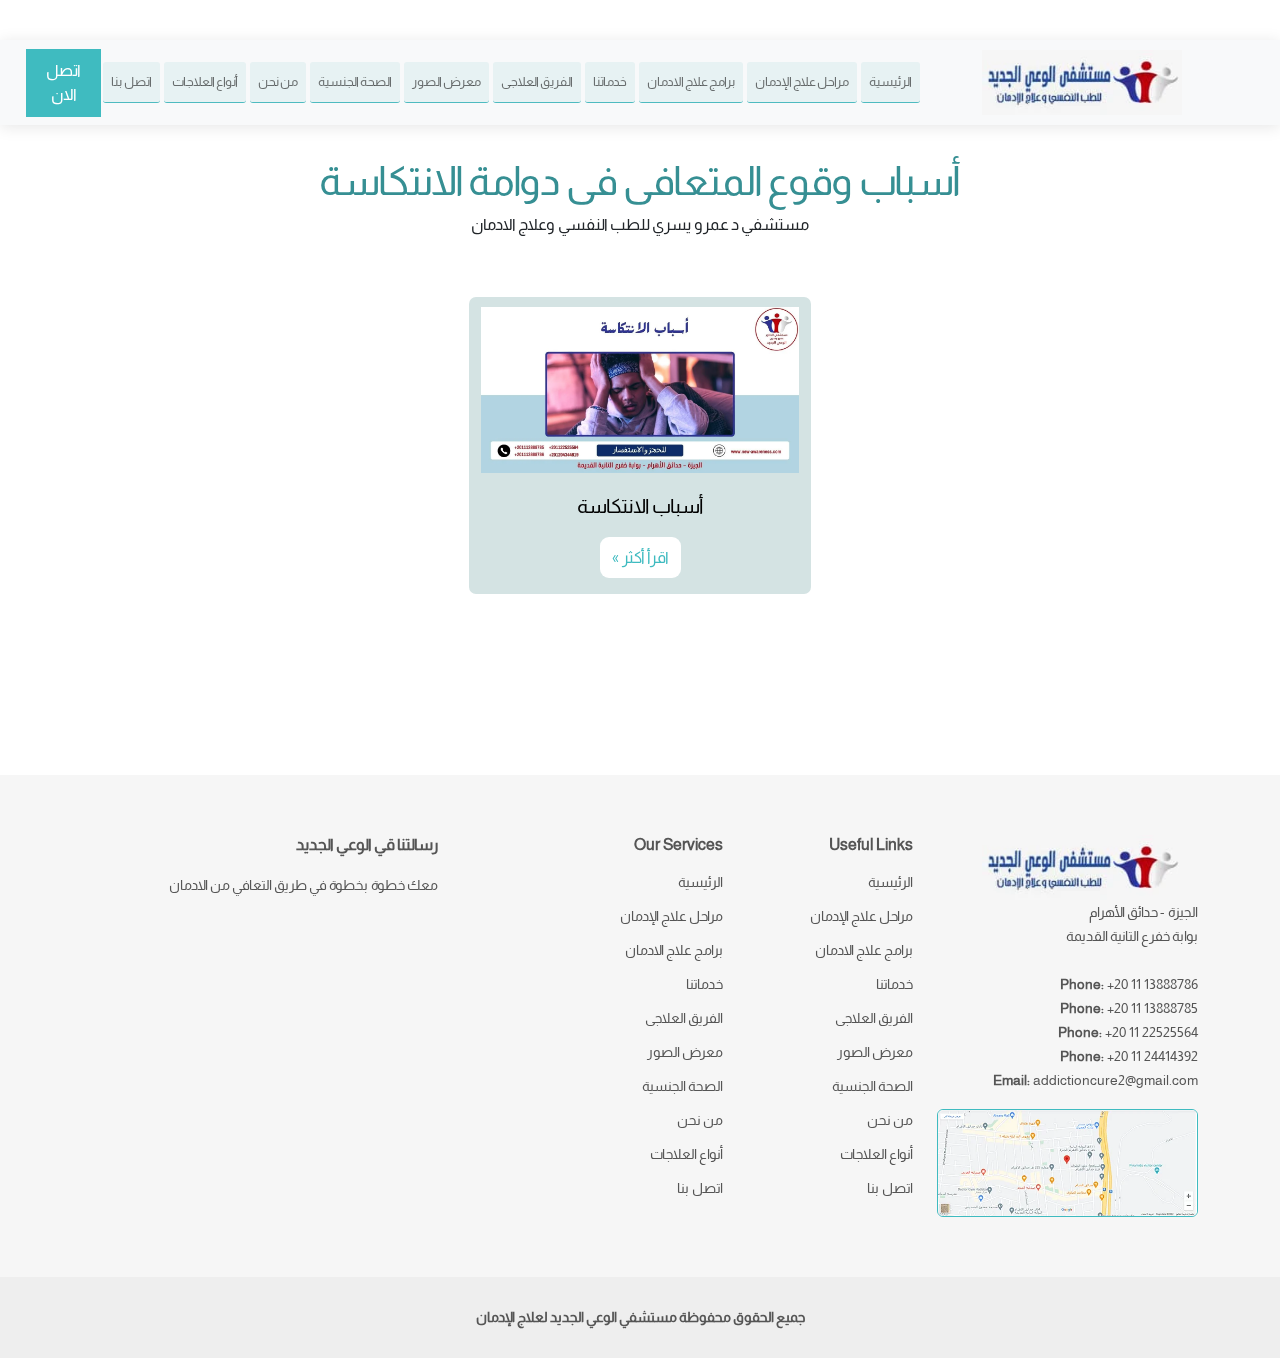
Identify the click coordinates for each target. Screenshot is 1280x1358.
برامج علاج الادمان (691, 81)
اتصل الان (63, 82)
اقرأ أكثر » (640, 557)
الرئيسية (890, 81)
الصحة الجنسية (355, 81)
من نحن (278, 81)
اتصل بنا (131, 81)
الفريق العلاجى (537, 81)
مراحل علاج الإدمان (802, 81)
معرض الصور (446, 81)
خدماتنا (610, 81)
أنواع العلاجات (205, 81)
